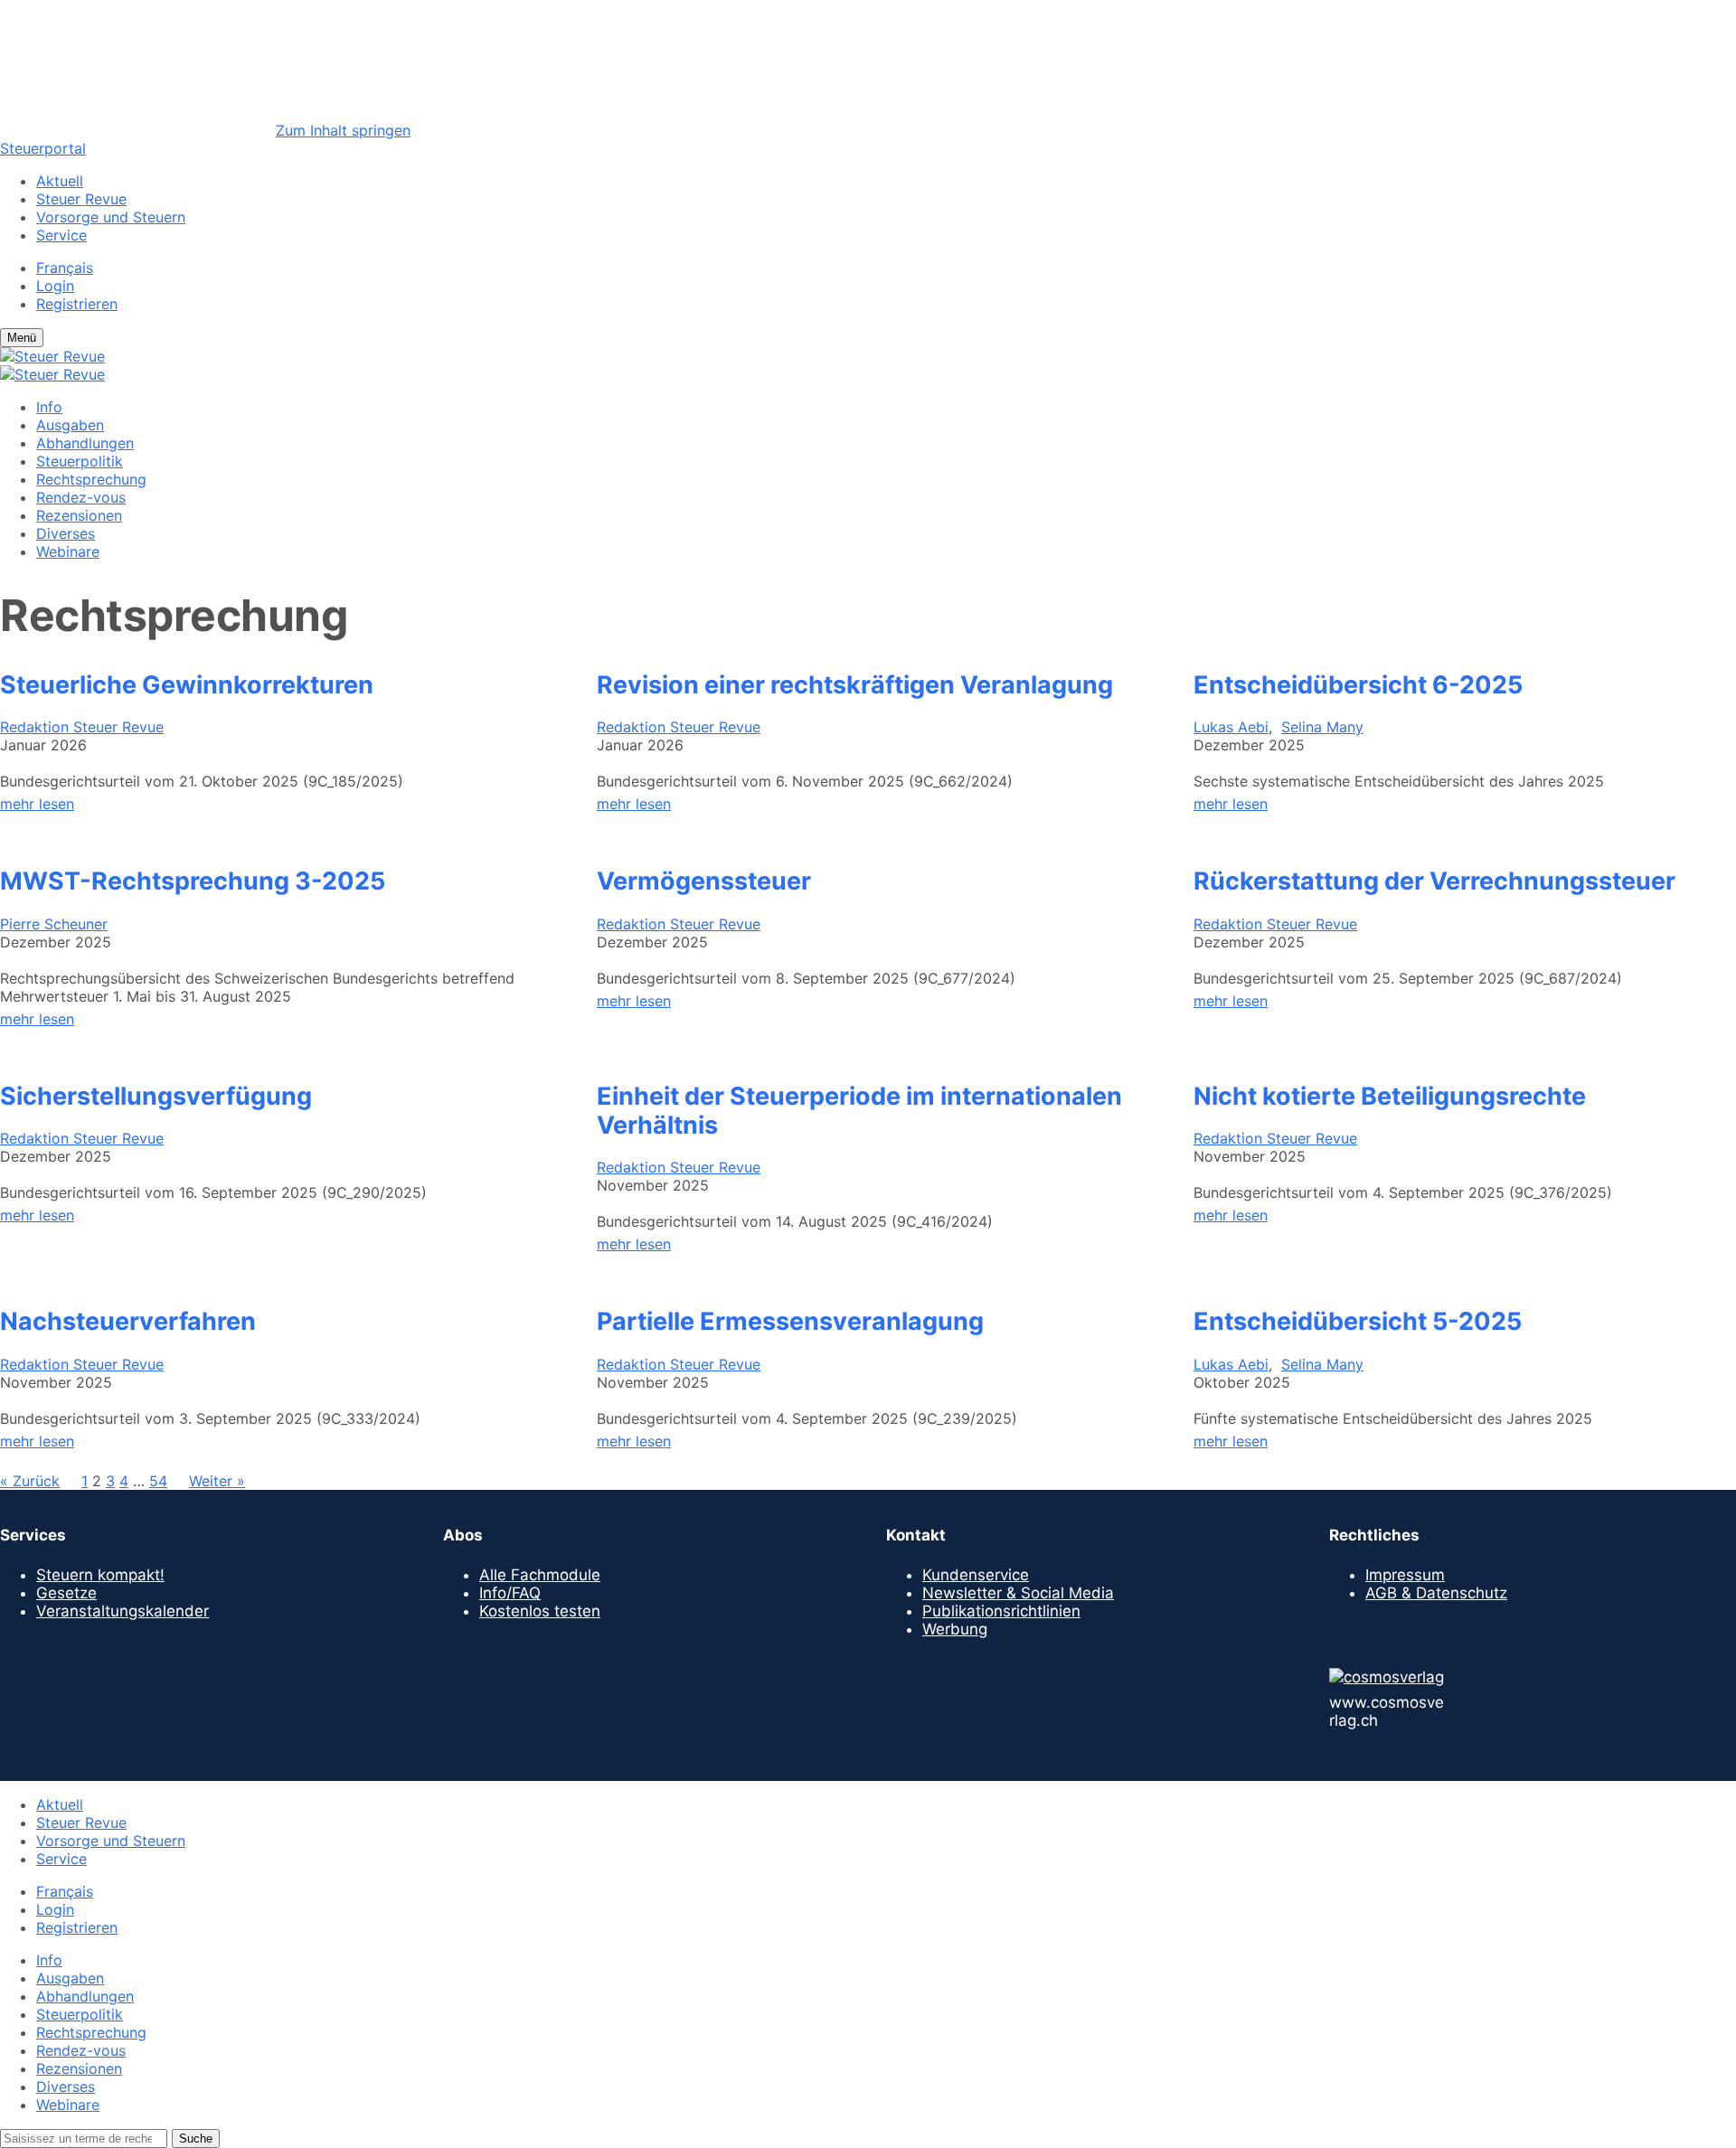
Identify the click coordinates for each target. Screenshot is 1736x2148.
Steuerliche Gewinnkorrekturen (187, 685)
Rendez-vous (81, 497)
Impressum (1405, 1575)
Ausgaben (70, 425)
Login (55, 286)
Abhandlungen (85, 443)
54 (158, 1481)
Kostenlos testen (540, 1611)
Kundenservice (976, 1575)
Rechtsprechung (91, 479)
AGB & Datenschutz (1436, 1593)
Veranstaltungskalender (123, 1611)
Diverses (66, 533)
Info (49, 407)
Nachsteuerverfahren (128, 1322)
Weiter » (217, 1481)
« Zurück (30, 1481)
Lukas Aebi (1231, 727)
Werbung (955, 1629)
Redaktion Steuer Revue (82, 727)
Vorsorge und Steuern (111, 217)
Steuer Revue (81, 199)
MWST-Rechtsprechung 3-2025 (193, 881)
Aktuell (60, 181)
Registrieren (77, 304)
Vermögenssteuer (704, 881)
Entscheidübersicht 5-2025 (1358, 1322)
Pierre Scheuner (54, 924)
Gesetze (66, 1593)
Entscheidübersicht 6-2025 (1358, 685)
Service (61, 235)
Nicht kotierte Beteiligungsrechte (1390, 1097)
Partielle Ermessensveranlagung (790, 1322)
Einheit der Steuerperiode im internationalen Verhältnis (859, 1111)
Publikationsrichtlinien (1001, 1611)
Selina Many (1322, 727)
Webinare (68, 551)
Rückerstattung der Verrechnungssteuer (1434, 881)
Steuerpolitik (80, 461)
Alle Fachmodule (540, 1575)
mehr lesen (37, 804)
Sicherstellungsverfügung (156, 1097)
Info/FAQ (510, 1593)
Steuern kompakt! (100, 1575)
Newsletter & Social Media (1018, 1593)
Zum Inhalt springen (343, 130)
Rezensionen (79, 515)
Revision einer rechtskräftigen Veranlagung (855, 685)
